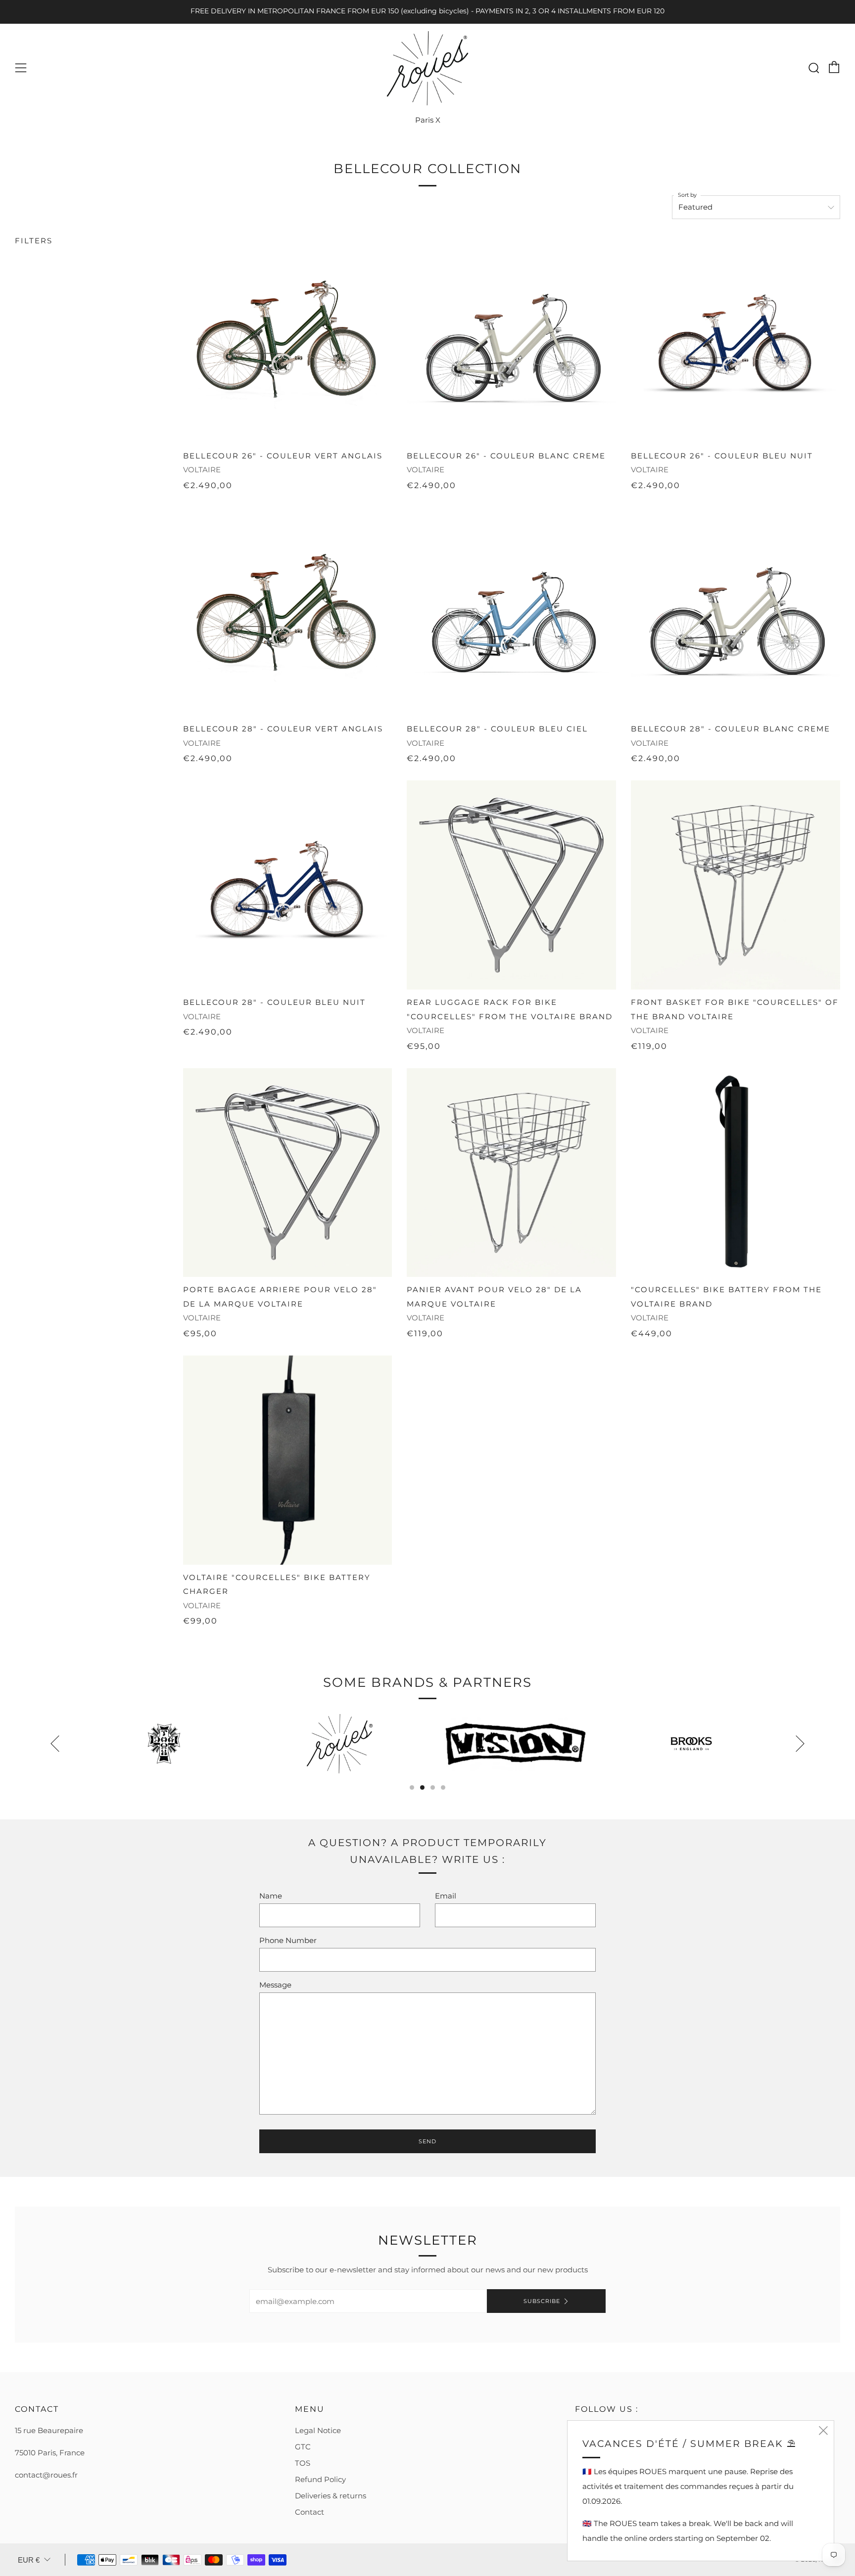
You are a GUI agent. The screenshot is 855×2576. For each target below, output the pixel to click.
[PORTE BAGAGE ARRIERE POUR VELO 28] (288, 1173)
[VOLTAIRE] (288, 1460)
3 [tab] (433, 1787)
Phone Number (288, 1940)
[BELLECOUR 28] (288, 612)
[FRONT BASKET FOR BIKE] (736, 885)
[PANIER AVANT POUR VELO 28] (511, 1173)
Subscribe (542, 2301)
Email (446, 1896)
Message (275, 1985)
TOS (303, 2463)
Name (271, 1896)
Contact (309, 2512)
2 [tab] (422, 1787)
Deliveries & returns (331, 2496)
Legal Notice (318, 2430)
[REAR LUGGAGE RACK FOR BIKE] (511, 885)
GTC (303, 2447)
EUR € (29, 2560)
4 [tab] (443, 1787)
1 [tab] (412, 1787)
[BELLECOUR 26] (288, 339)
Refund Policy (320, 2479)
